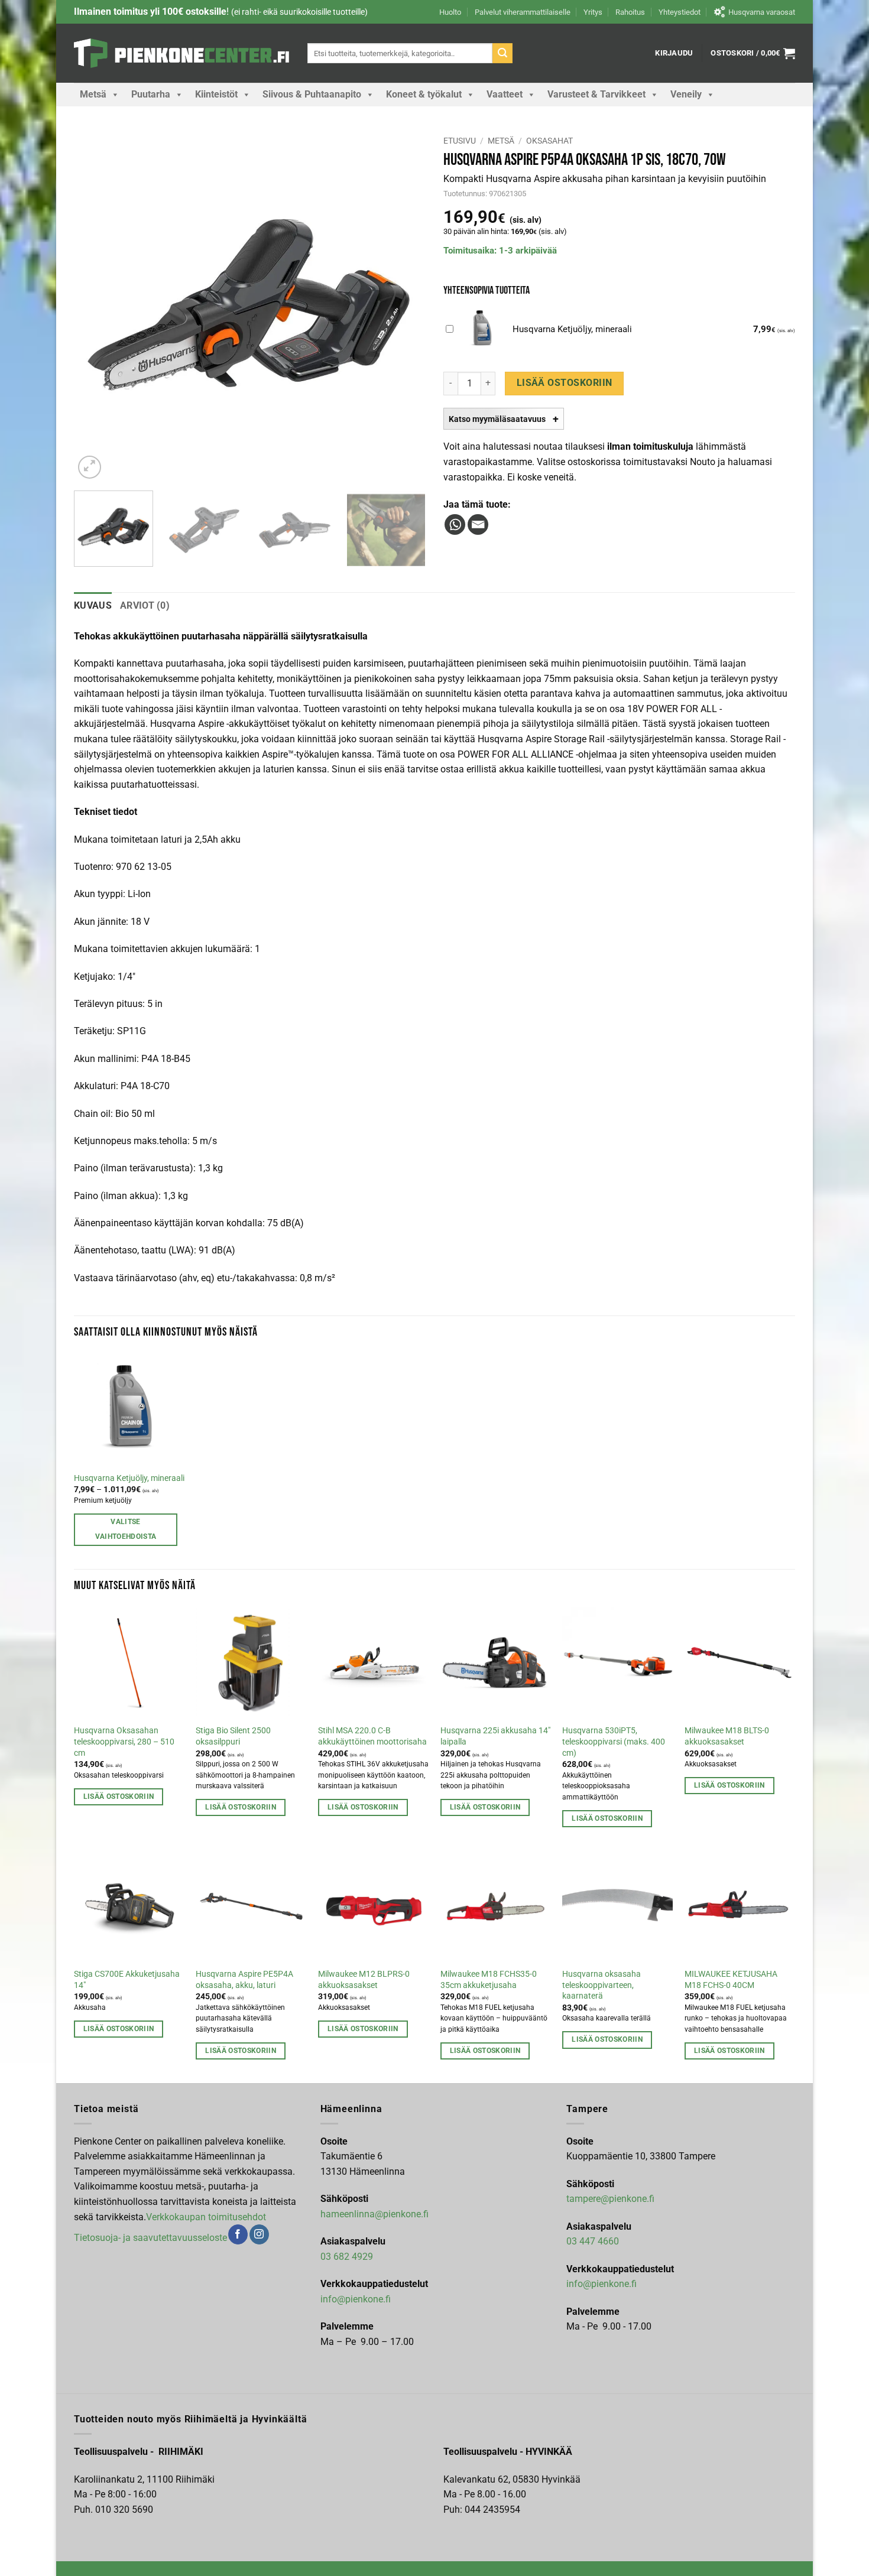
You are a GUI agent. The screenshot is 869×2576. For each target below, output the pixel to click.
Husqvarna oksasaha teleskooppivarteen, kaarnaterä (602, 1985)
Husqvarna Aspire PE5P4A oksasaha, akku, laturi (244, 1980)
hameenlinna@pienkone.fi (374, 2214)
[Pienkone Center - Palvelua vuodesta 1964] (182, 53)
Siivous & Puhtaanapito (312, 94)
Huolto (450, 12)
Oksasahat (549, 141)
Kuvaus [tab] (93, 605)
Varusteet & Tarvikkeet (596, 94)
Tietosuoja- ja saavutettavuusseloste (150, 2238)
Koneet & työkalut (424, 94)
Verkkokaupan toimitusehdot (206, 2217)
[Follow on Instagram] (259, 2234)
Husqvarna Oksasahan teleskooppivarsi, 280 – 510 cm (124, 1742)
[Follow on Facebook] (238, 2234)
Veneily (686, 94)
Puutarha (151, 94)
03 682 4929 (347, 2257)
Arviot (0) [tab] (145, 605)
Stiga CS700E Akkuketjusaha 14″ (127, 1980)
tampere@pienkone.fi (610, 2199)
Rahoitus (630, 12)
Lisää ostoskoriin (565, 383)
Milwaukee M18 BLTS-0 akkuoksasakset (727, 1736)
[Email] (478, 524)
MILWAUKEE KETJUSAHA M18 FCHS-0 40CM (731, 1980)
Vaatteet (505, 94)
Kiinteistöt (216, 94)
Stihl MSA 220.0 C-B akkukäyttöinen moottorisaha (372, 1736)
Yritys (593, 12)
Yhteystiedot (680, 12)
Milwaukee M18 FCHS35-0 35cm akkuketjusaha (489, 1980)
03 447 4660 (593, 2241)
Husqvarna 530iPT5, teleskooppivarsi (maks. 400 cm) (614, 1742)
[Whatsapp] (455, 524)
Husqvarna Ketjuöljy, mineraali (129, 1478)
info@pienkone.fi (356, 2299)
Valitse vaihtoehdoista (126, 1529)
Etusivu (460, 141)
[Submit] (502, 53)
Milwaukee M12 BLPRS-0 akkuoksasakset (364, 1980)
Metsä (93, 94)
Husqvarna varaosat (762, 12)
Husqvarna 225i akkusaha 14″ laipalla (495, 1736)
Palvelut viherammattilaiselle (523, 12)
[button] (674, 53)
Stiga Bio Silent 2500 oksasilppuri (233, 1736)
